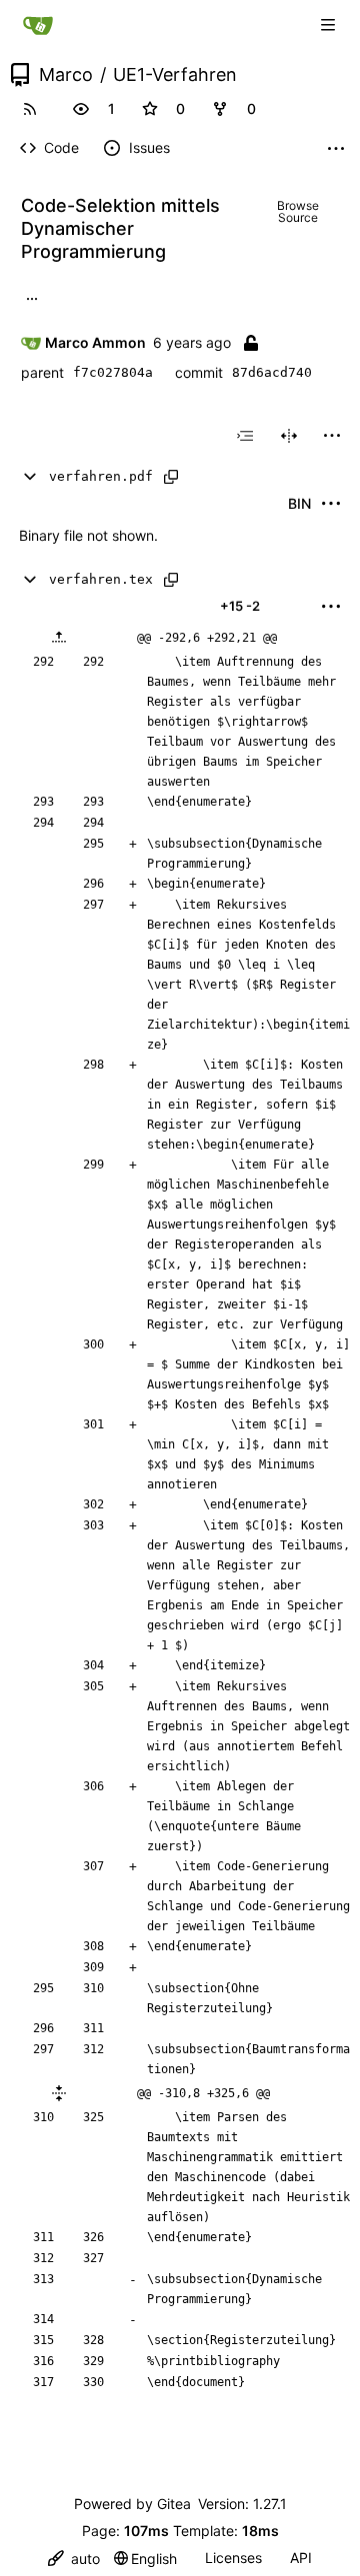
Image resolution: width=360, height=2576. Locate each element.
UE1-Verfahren (175, 75)
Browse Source (298, 211)
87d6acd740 (272, 372)
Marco (66, 75)
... (32, 297)
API (301, 2558)
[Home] (38, 25)
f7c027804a (113, 372)
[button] (81, 109)
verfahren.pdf (101, 476)
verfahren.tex (101, 579)
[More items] (336, 149)
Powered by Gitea (132, 2504)
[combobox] (245, 436)
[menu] (332, 436)
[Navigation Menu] (330, 24)
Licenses (233, 2558)
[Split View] (289, 436)
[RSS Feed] (30, 109)
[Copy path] (171, 477)
